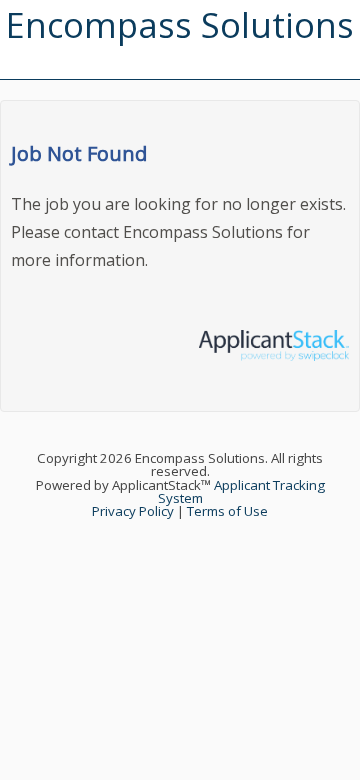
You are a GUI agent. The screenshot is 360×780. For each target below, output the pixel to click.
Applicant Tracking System (241, 491)
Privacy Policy (133, 511)
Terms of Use (227, 511)
